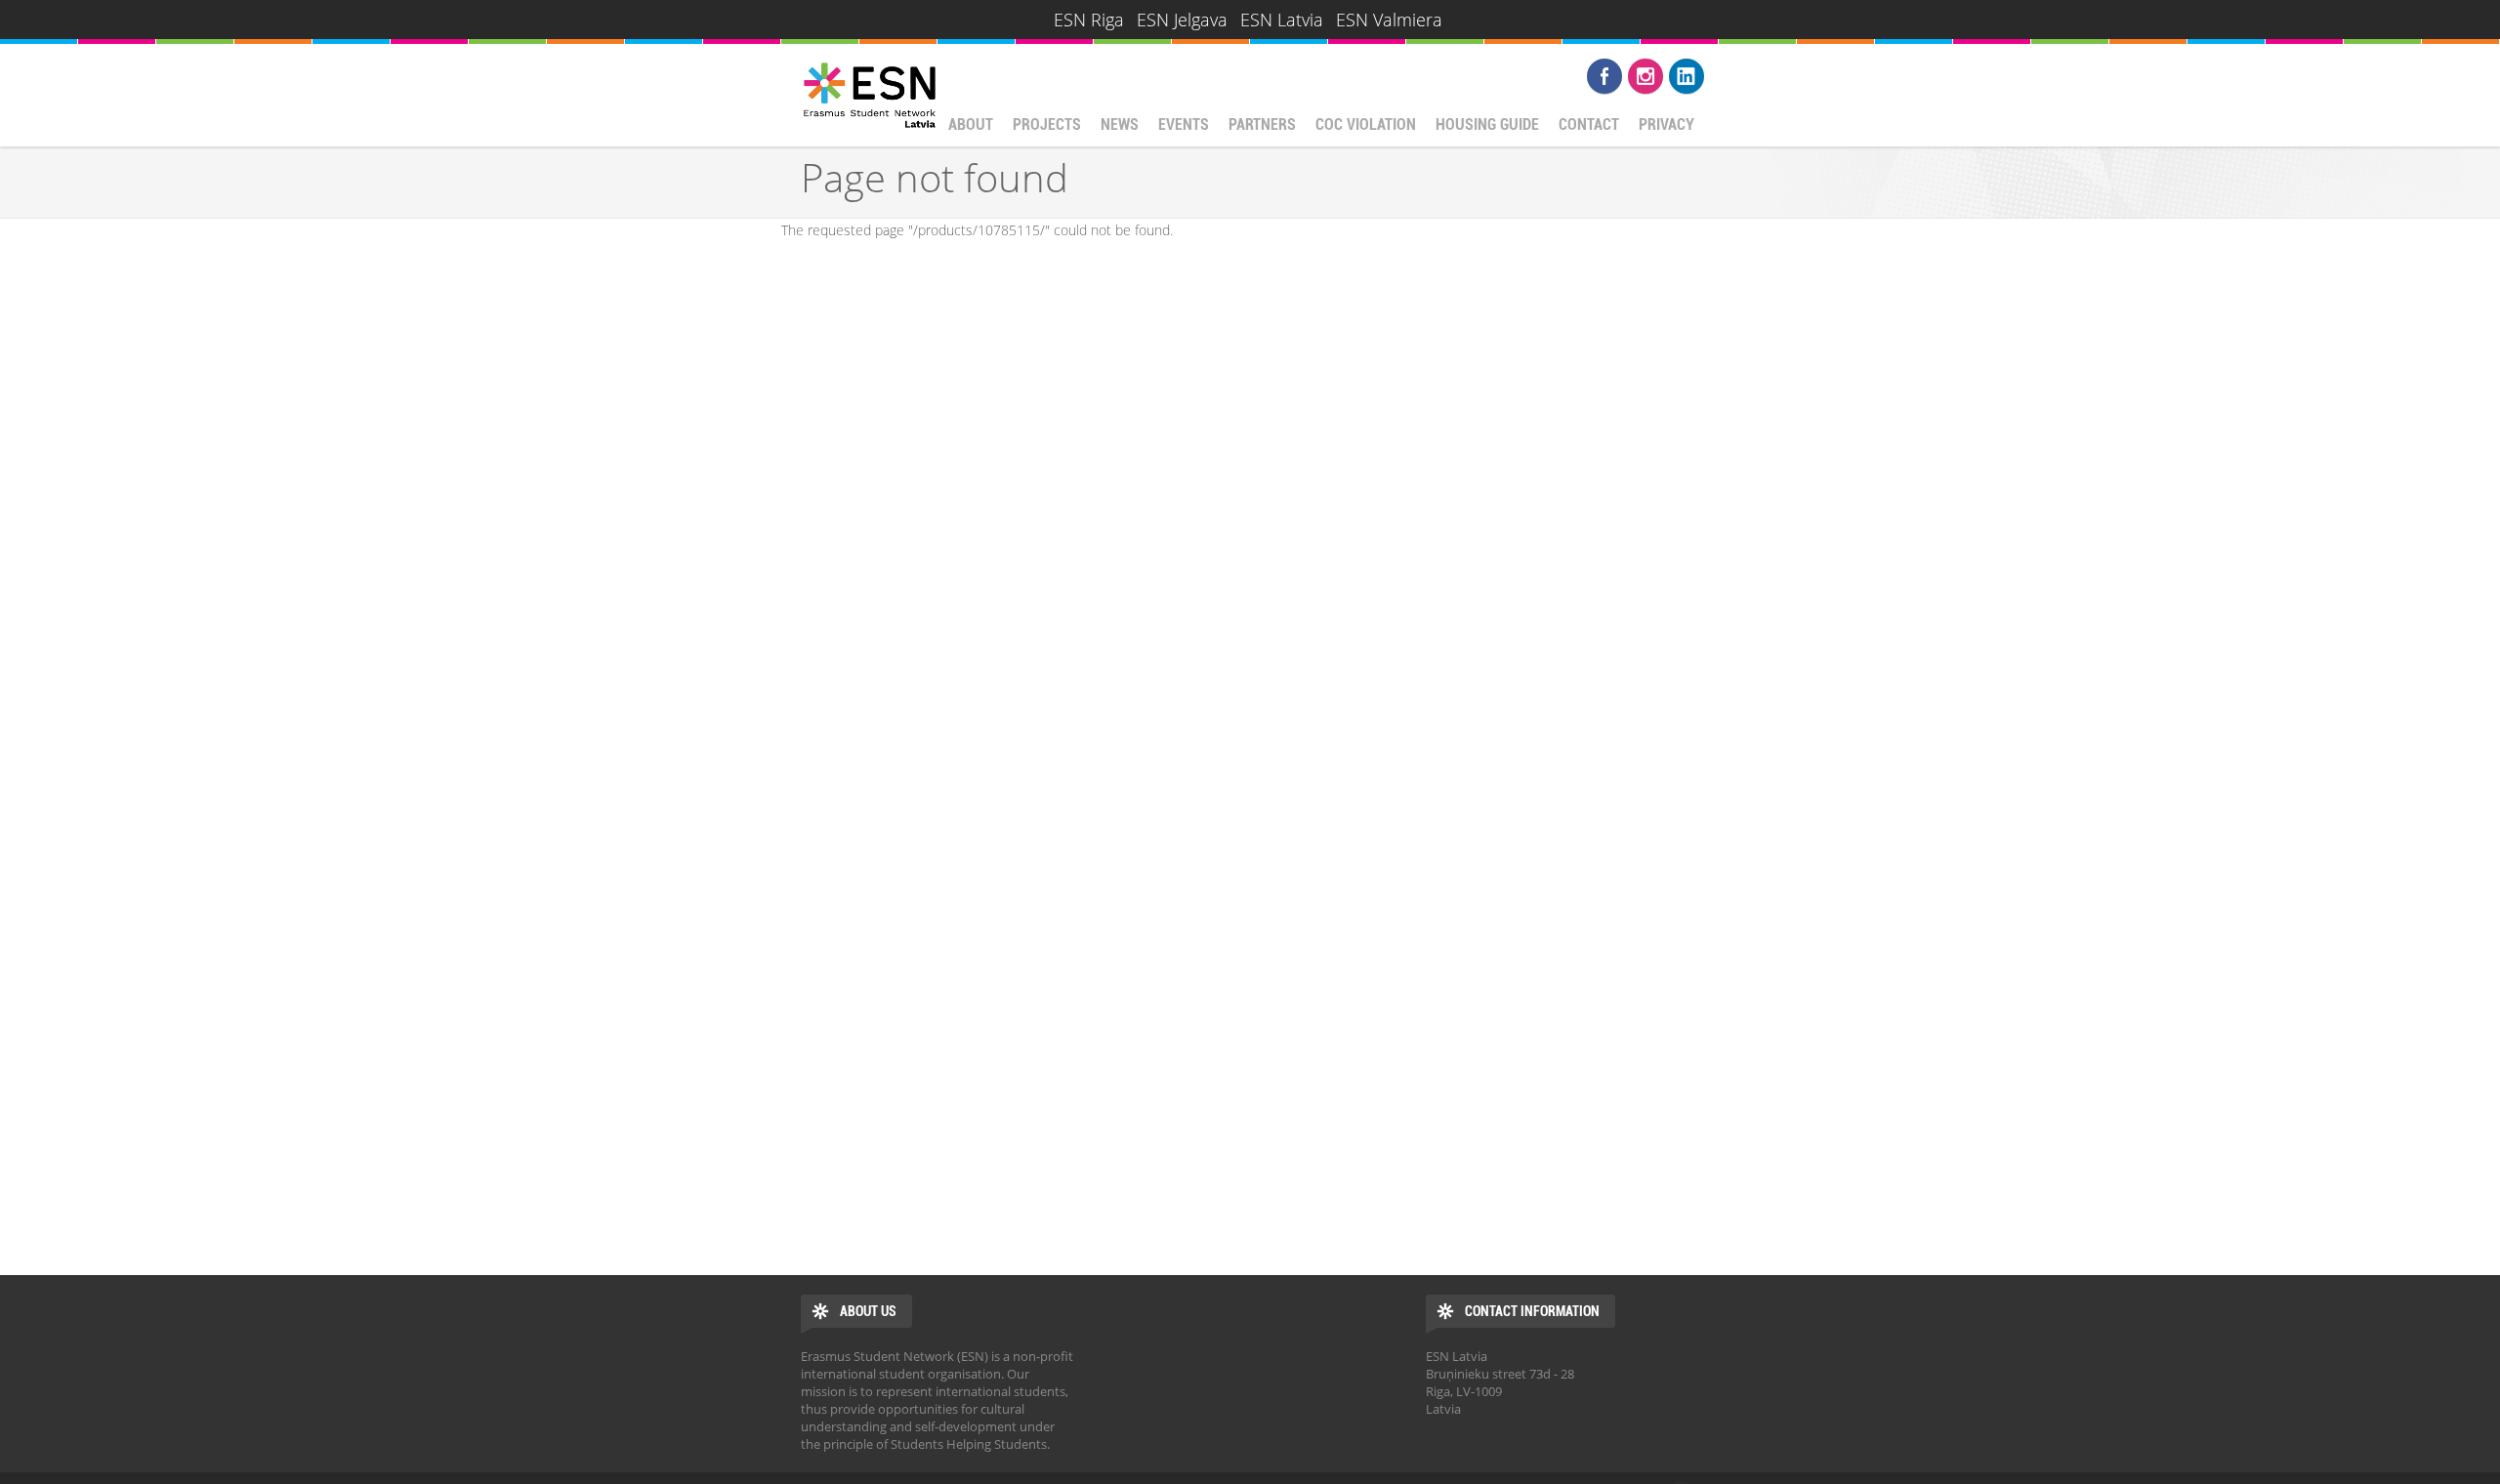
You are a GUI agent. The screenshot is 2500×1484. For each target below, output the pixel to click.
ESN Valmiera (1389, 20)
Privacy (1667, 124)
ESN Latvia (1282, 20)
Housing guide (1487, 124)
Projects (1047, 124)
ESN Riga (1089, 20)
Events (1184, 124)
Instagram (1646, 76)
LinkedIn (1687, 76)
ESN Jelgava (1182, 20)
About (971, 124)
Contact (1589, 124)
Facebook (1604, 76)
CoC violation (1366, 124)
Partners (1262, 124)
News (1120, 124)
